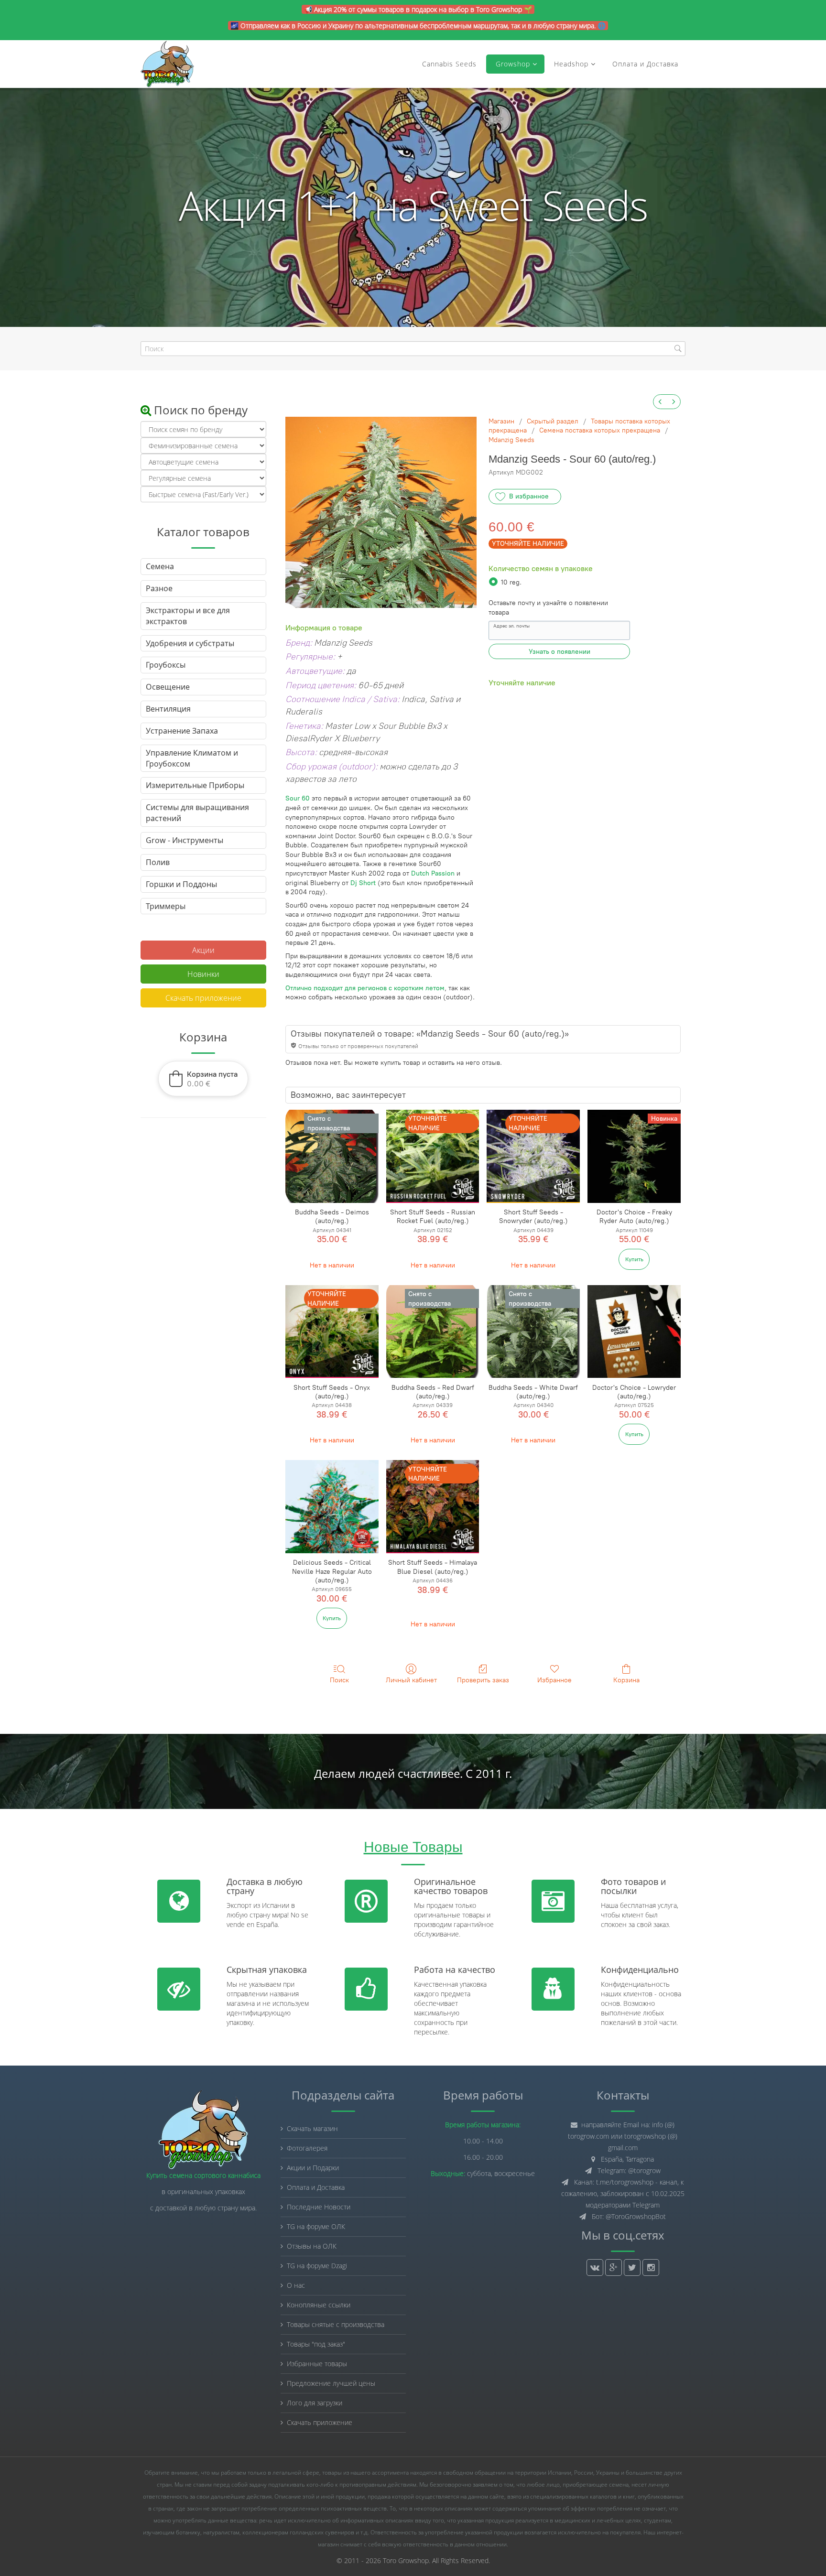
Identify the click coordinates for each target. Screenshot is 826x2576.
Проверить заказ (483, 1680)
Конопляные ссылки (319, 2305)
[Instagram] (651, 2268)
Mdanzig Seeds (511, 440)
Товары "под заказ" (316, 2344)
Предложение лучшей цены (331, 2383)
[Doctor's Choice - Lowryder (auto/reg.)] (634, 1332)
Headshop (571, 64)
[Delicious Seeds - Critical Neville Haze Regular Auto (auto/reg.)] (332, 1507)
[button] (203, 1079)
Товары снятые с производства (336, 2324)
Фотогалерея (307, 2148)
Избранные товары (317, 2364)
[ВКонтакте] (595, 2268)
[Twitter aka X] (632, 2268)
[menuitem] (660, 402)
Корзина (626, 1680)
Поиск (339, 1680)
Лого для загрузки (315, 2403)
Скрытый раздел (553, 421)
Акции (203, 950)
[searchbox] (413, 349)
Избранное (554, 1680)
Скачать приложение (203, 998)
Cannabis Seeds (449, 64)
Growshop (512, 64)
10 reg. (511, 582)
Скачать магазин (312, 2128)
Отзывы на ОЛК (312, 2246)
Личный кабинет (411, 1680)
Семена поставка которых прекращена (600, 430)
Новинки (203, 974)
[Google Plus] (614, 2268)
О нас (296, 2285)
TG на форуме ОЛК (316, 2226)
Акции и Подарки (313, 2168)
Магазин (501, 421)
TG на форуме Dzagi (317, 2266)
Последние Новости (319, 2207)
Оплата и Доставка (645, 64)
